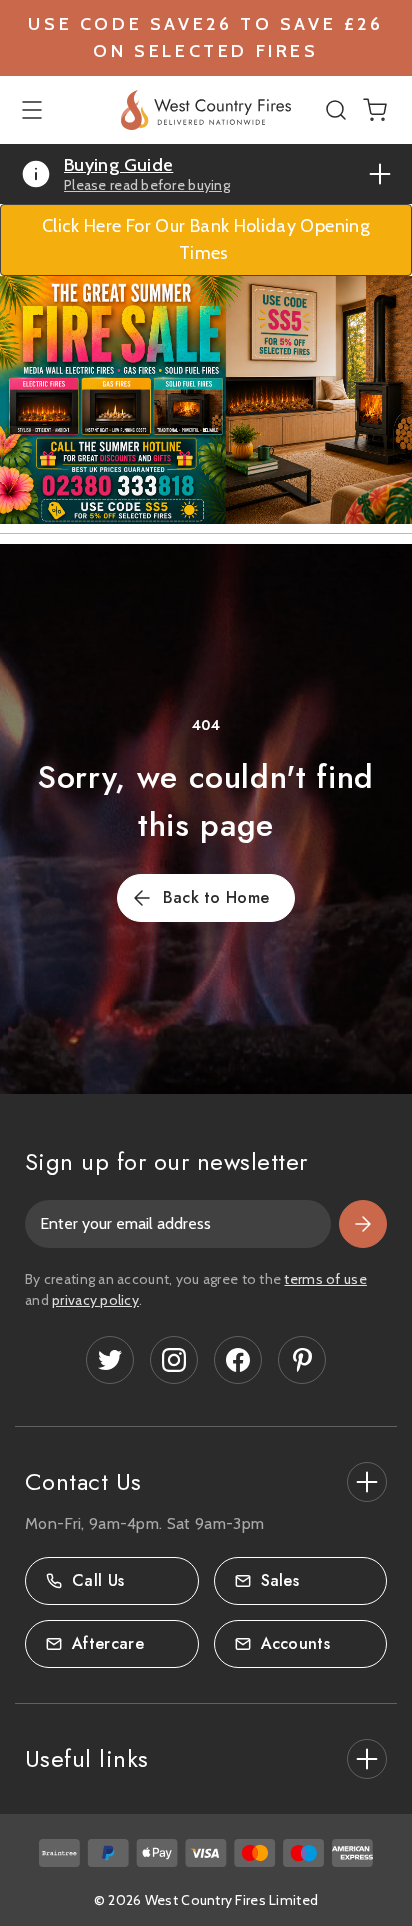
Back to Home (216, 897)
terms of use (325, 1279)
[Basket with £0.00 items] (375, 108)
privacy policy (95, 1300)
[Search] (338, 110)
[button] (206, 400)
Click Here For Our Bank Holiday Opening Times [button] (206, 239)
